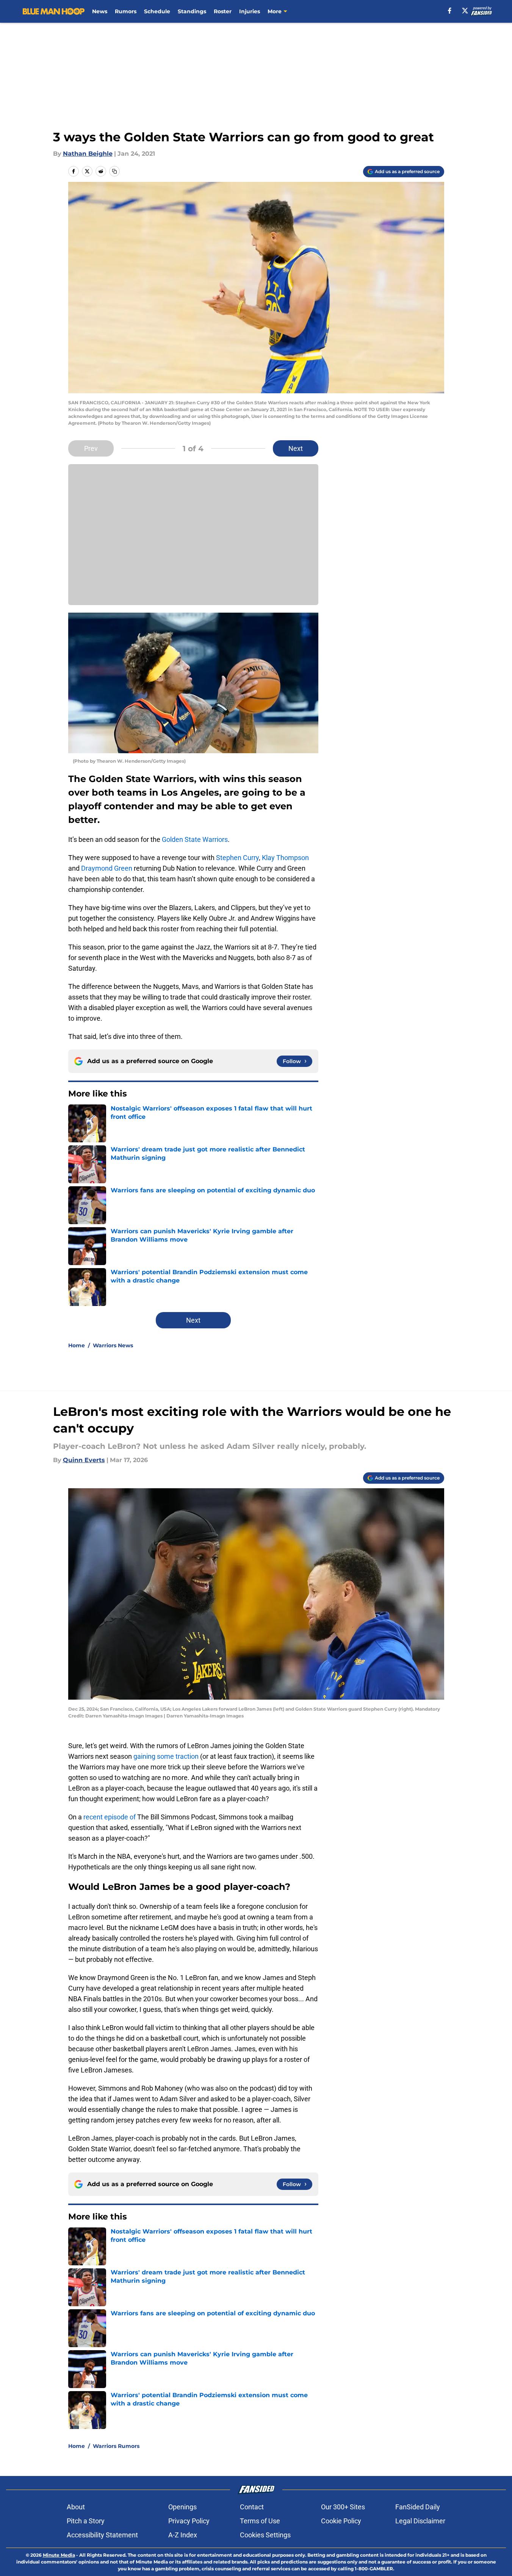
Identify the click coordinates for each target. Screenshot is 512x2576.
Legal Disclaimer (420, 2521)
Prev (91, 448)
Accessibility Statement (102, 2535)
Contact (252, 2507)
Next (296, 448)
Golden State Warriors (195, 839)
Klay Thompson (285, 858)
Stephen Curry (237, 858)
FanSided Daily (418, 2507)
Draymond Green (107, 868)
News (100, 11)
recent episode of (110, 1817)
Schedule (157, 11)
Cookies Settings (265, 2535)
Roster (223, 11)
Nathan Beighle (88, 154)
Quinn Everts (84, 1460)
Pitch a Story (86, 2521)
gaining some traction (166, 1756)
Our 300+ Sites (343, 2507)
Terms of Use (260, 2521)
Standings (192, 11)
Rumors (126, 11)
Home (77, 1345)
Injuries (250, 11)
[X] (465, 11)
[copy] (114, 171)
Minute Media (59, 2555)
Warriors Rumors (116, 2446)
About (76, 2507)
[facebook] (450, 11)
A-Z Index (183, 2535)
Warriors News (113, 1345)
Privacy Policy (189, 2521)
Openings (182, 2507)
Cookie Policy (341, 2521)
